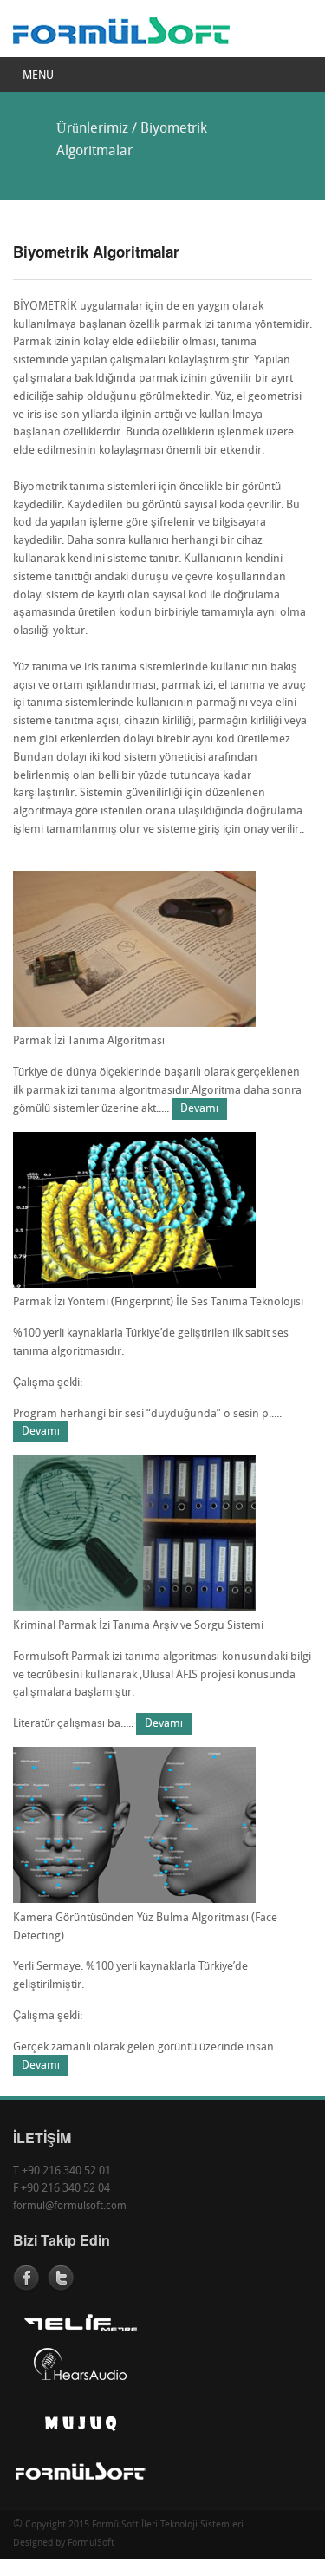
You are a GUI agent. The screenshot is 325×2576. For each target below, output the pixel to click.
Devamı (199, 1109)
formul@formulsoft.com (70, 2207)
